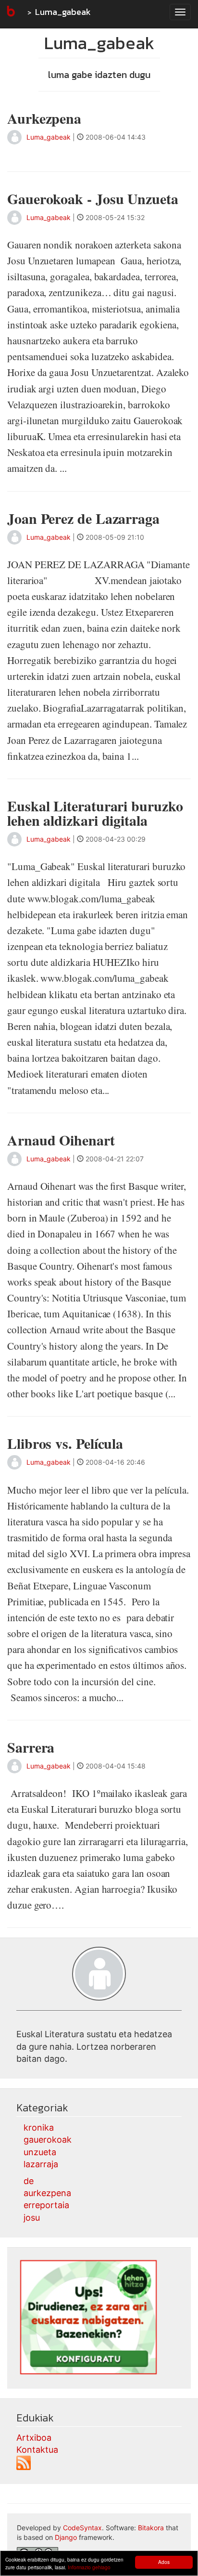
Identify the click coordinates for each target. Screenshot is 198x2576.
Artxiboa (34, 2438)
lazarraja (41, 2164)
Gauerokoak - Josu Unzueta (93, 198)
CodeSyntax (82, 2528)
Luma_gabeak (63, 12)
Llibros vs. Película (65, 1443)
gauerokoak (48, 2140)
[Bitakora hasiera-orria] (10, 12)
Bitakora (151, 2528)
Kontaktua (37, 2450)
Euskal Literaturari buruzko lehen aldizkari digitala (95, 813)
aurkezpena (47, 2193)
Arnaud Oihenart (61, 1140)
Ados (164, 2562)
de (29, 2181)
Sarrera (31, 1747)
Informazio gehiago (89, 2567)
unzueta (40, 2152)
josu (32, 2218)
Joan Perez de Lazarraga (83, 518)
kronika (39, 2127)
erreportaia (46, 2205)
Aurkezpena (44, 118)
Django (66, 2537)
